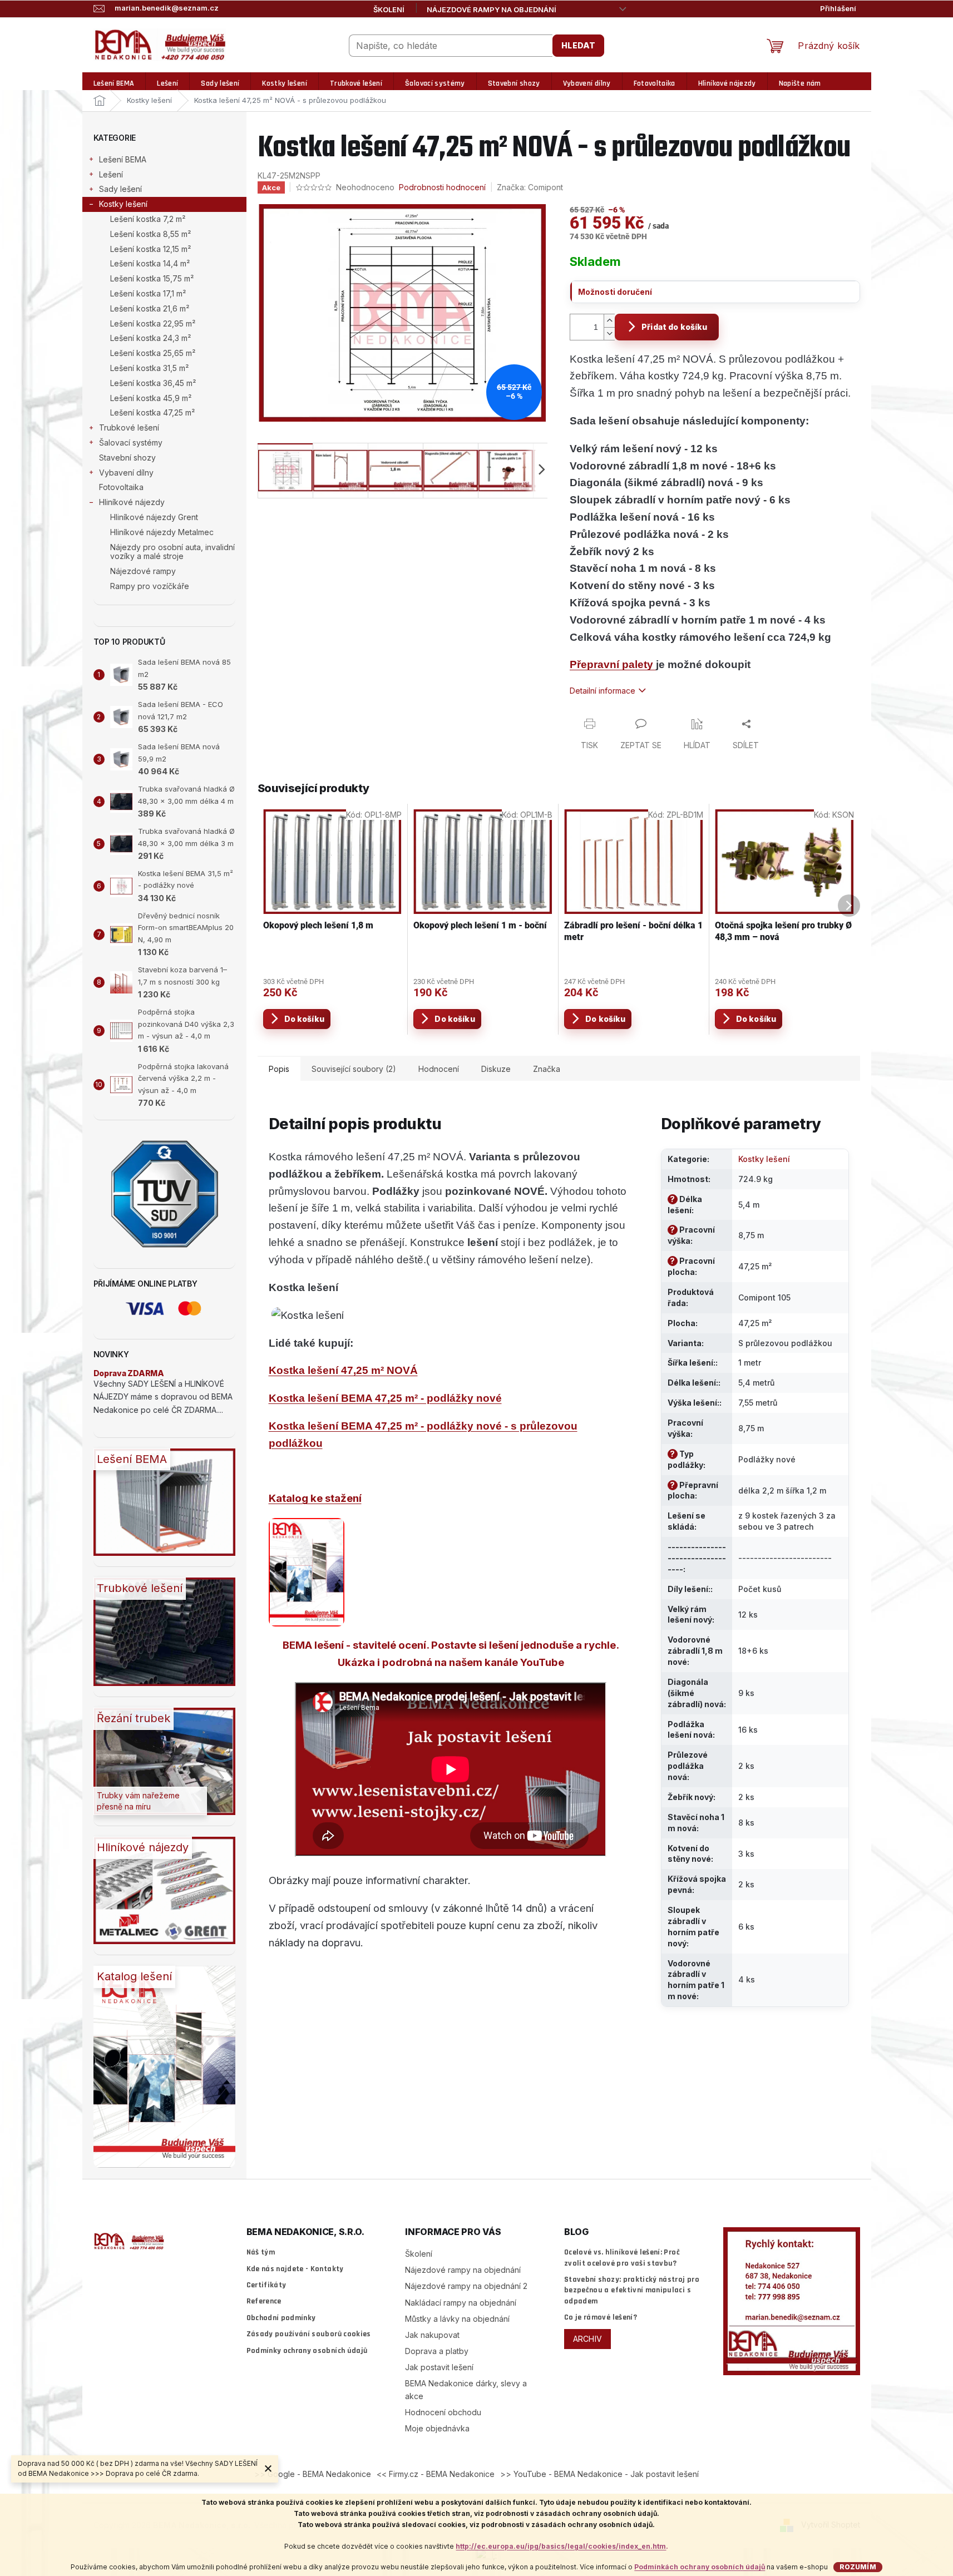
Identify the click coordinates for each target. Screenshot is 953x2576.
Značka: (530, 187)
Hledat (578, 45)
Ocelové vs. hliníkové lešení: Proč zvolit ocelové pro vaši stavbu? (622, 2258)
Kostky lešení (123, 204)
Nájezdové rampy (143, 571)
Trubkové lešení (129, 427)
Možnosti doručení (615, 292)
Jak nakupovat (432, 2335)
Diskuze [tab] (496, 1069)
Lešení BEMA (123, 159)
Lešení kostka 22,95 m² (153, 323)
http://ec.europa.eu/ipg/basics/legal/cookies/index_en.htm (561, 2546)
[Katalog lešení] (307, 1572)
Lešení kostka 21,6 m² (150, 308)
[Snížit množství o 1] (609, 333)
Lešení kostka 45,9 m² (151, 398)
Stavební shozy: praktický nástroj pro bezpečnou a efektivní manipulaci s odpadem (632, 2290)
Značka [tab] (547, 1069)
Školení (389, 9)
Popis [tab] (279, 1069)
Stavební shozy (127, 458)
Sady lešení (120, 189)
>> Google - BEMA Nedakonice (313, 2474)
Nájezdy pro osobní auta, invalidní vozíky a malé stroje (172, 552)
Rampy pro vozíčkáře (150, 586)
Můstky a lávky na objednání (457, 2319)
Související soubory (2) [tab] (354, 1069)
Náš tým (261, 2252)
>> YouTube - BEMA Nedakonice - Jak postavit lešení (599, 2474)
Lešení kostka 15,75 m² (152, 278)
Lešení (111, 174)
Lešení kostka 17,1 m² (148, 293)
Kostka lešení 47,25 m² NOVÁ (343, 1370)
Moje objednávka (437, 2428)
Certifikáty (266, 2285)
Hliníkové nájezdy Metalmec (162, 532)
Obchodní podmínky (281, 2318)
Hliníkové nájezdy (132, 502)
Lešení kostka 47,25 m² (152, 412)
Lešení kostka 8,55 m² (150, 234)
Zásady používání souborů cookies (309, 2334)
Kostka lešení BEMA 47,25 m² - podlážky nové (385, 1398)
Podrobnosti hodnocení (442, 187)
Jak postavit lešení (439, 2367)
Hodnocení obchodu (443, 2412)
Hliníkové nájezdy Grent (154, 517)
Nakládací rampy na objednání (461, 2303)
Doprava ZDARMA (129, 1373)
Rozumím (858, 2567)
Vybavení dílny (126, 473)
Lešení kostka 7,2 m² (148, 219)
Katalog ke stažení (315, 1498)
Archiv (587, 2339)
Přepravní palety (613, 664)
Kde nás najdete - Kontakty (295, 2269)
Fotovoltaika (121, 487)
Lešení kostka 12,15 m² (150, 249)
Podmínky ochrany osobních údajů (307, 2351)
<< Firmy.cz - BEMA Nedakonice (436, 2474)
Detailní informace (603, 691)
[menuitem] (114, 84)
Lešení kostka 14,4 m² (150, 263)
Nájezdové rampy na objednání (492, 9)
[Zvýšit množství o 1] (609, 321)
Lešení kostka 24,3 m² (150, 338)
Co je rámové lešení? (601, 2317)
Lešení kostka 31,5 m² (149, 368)
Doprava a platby (437, 2351)
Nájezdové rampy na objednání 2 (466, 2286)
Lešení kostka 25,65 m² (153, 353)
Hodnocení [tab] (439, 1069)
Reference (264, 2301)
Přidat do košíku (674, 327)
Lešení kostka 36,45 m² (153, 383)
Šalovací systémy (131, 442)
